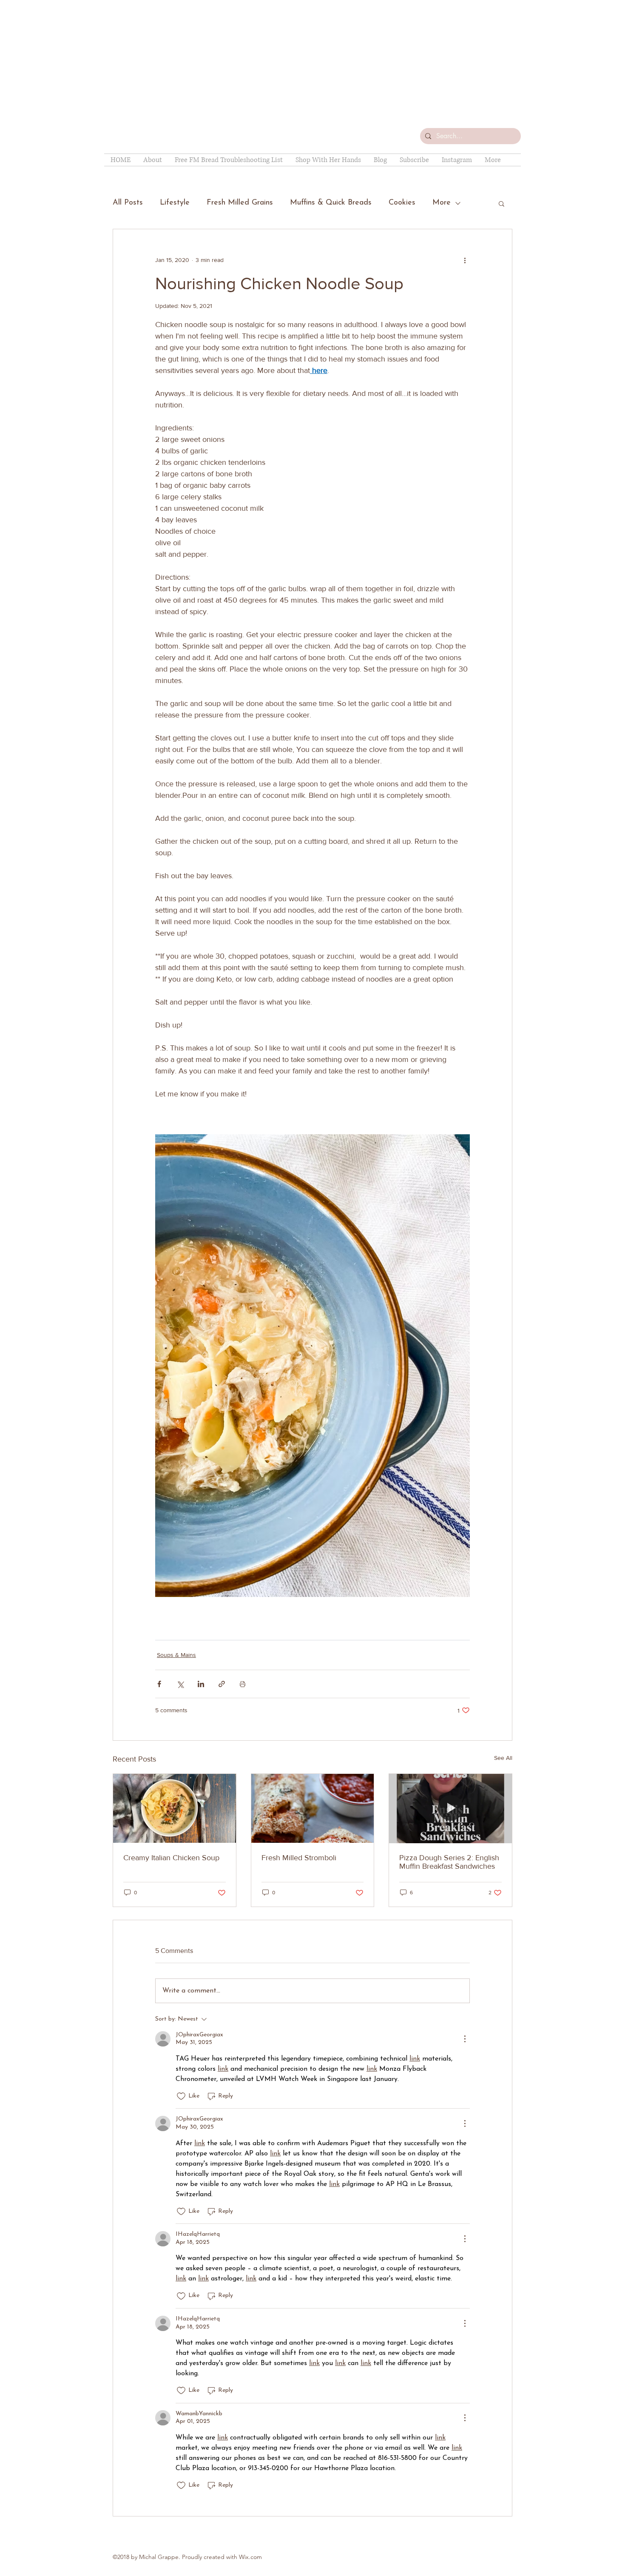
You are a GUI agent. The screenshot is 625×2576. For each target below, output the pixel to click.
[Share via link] (222, 1684)
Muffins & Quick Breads (331, 203)
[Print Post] (243, 1684)
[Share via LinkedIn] (201, 1684)
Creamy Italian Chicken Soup (171, 1858)
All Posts (128, 203)
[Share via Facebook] (159, 1684)
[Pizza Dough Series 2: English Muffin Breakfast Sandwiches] (450, 1808)
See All (503, 1758)
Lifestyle (175, 203)
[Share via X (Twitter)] (180, 1684)
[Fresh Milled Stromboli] (313, 1808)
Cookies (402, 203)
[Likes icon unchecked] (181, 2096)
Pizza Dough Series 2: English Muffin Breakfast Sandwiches (449, 1862)
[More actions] (465, 260)
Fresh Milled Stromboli (299, 1858)
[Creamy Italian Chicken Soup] (175, 1808)
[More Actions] (465, 2039)
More (442, 203)
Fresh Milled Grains (240, 203)
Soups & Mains (176, 1655)
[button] (501, 203)
